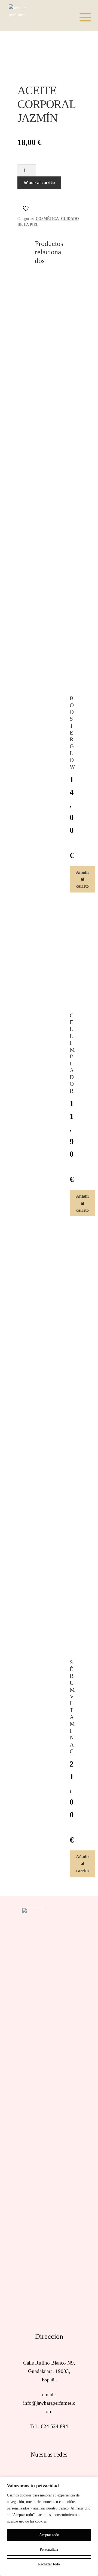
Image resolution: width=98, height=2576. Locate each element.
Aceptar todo (49, 2535)
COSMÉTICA (47, 219)
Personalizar (49, 2550)
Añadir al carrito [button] (83, 879)
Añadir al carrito (39, 182)
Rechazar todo (49, 2564)
